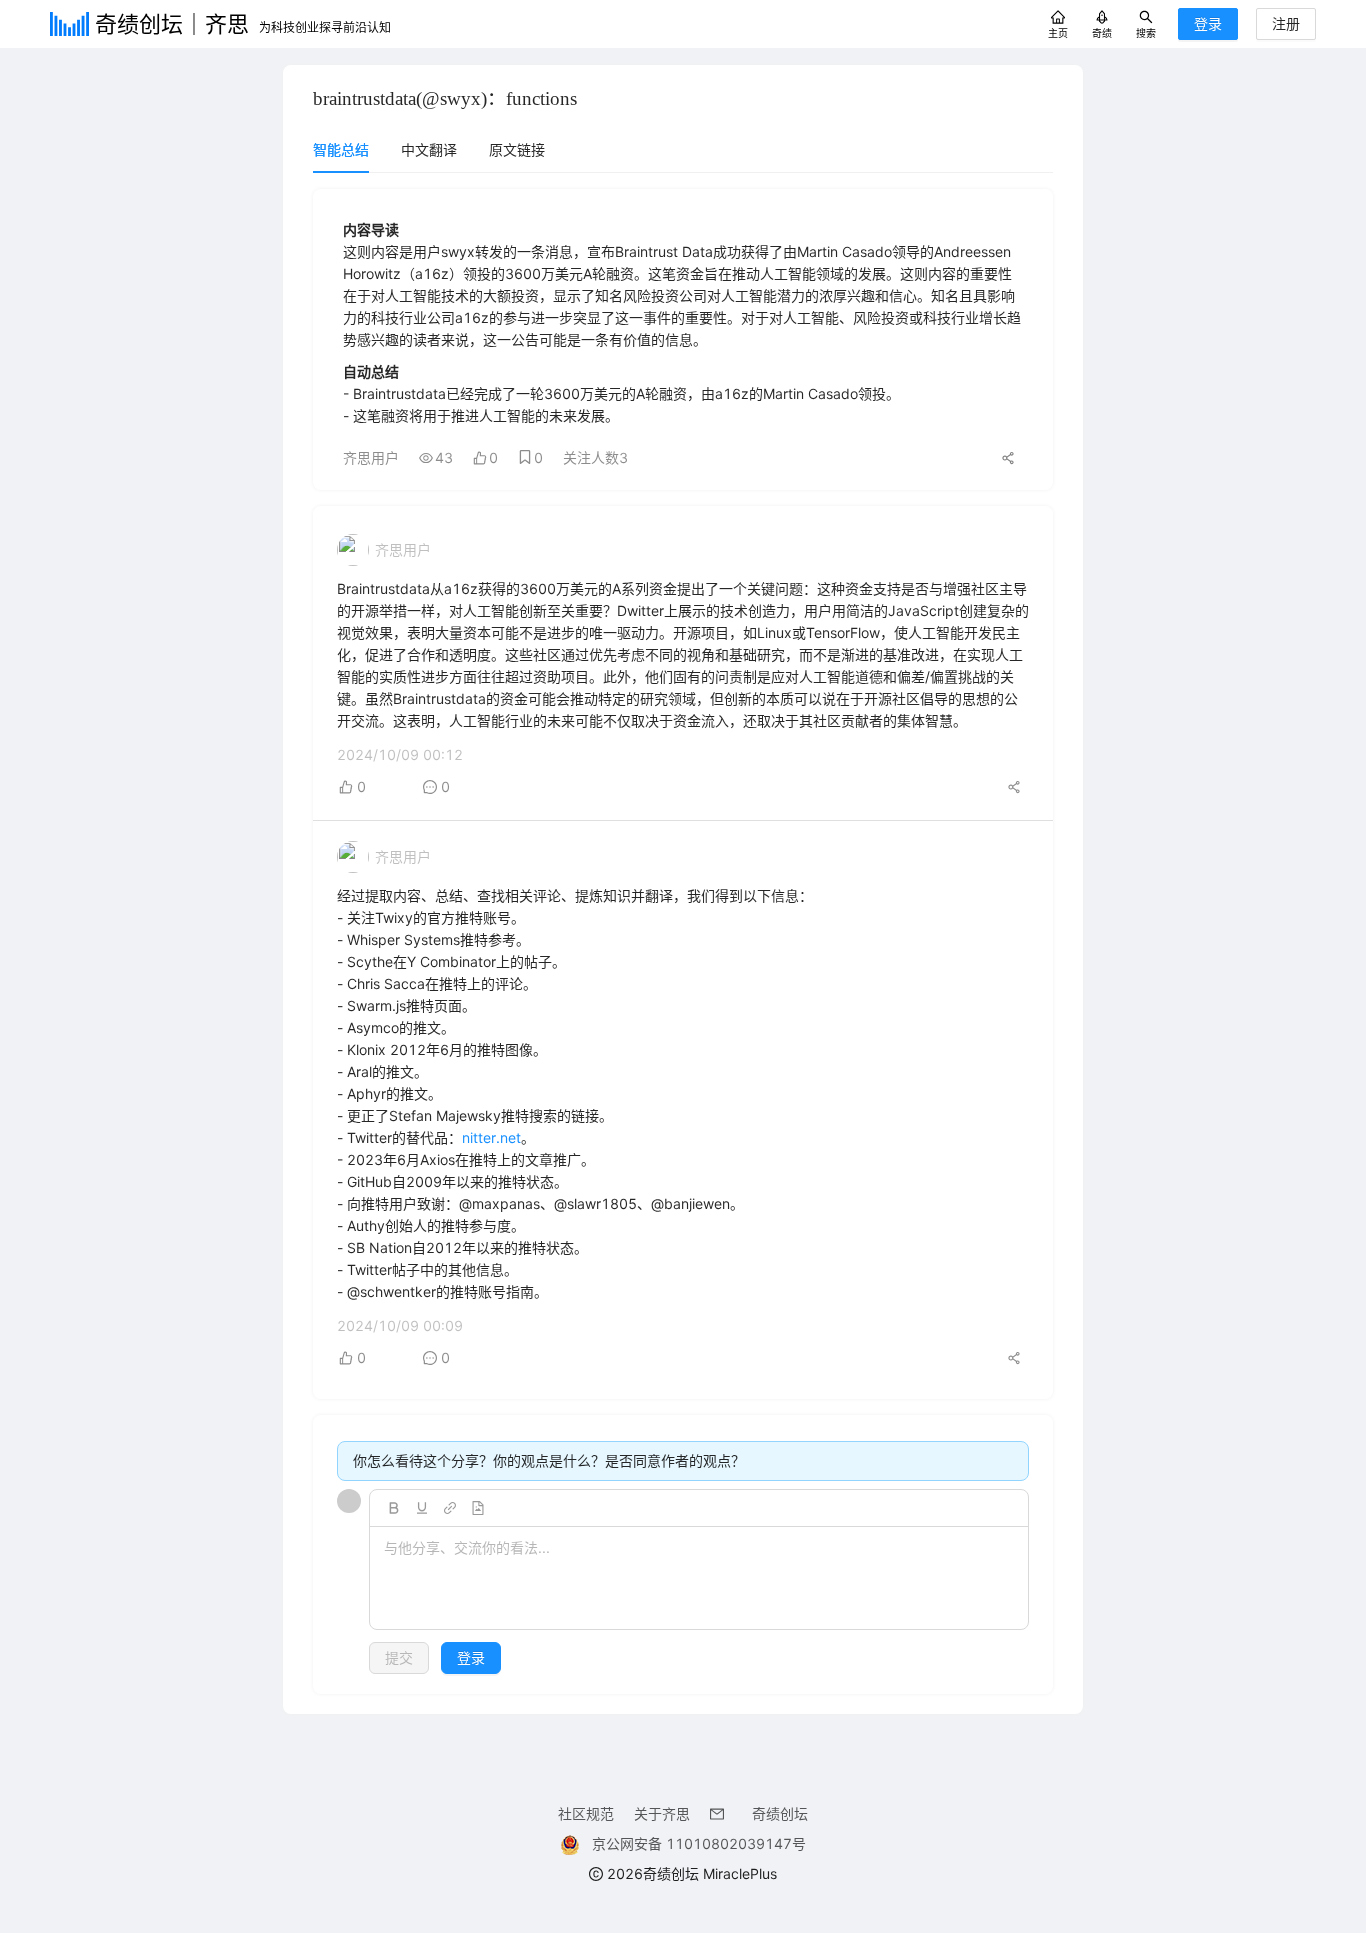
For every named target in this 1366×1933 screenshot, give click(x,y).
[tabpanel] (683, 941)
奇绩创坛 (780, 1813)
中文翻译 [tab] (429, 149)
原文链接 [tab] (517, 149)
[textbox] (699, 1579)
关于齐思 (662, 1813)
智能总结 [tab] (341, 149)
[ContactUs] (721, 1813)
